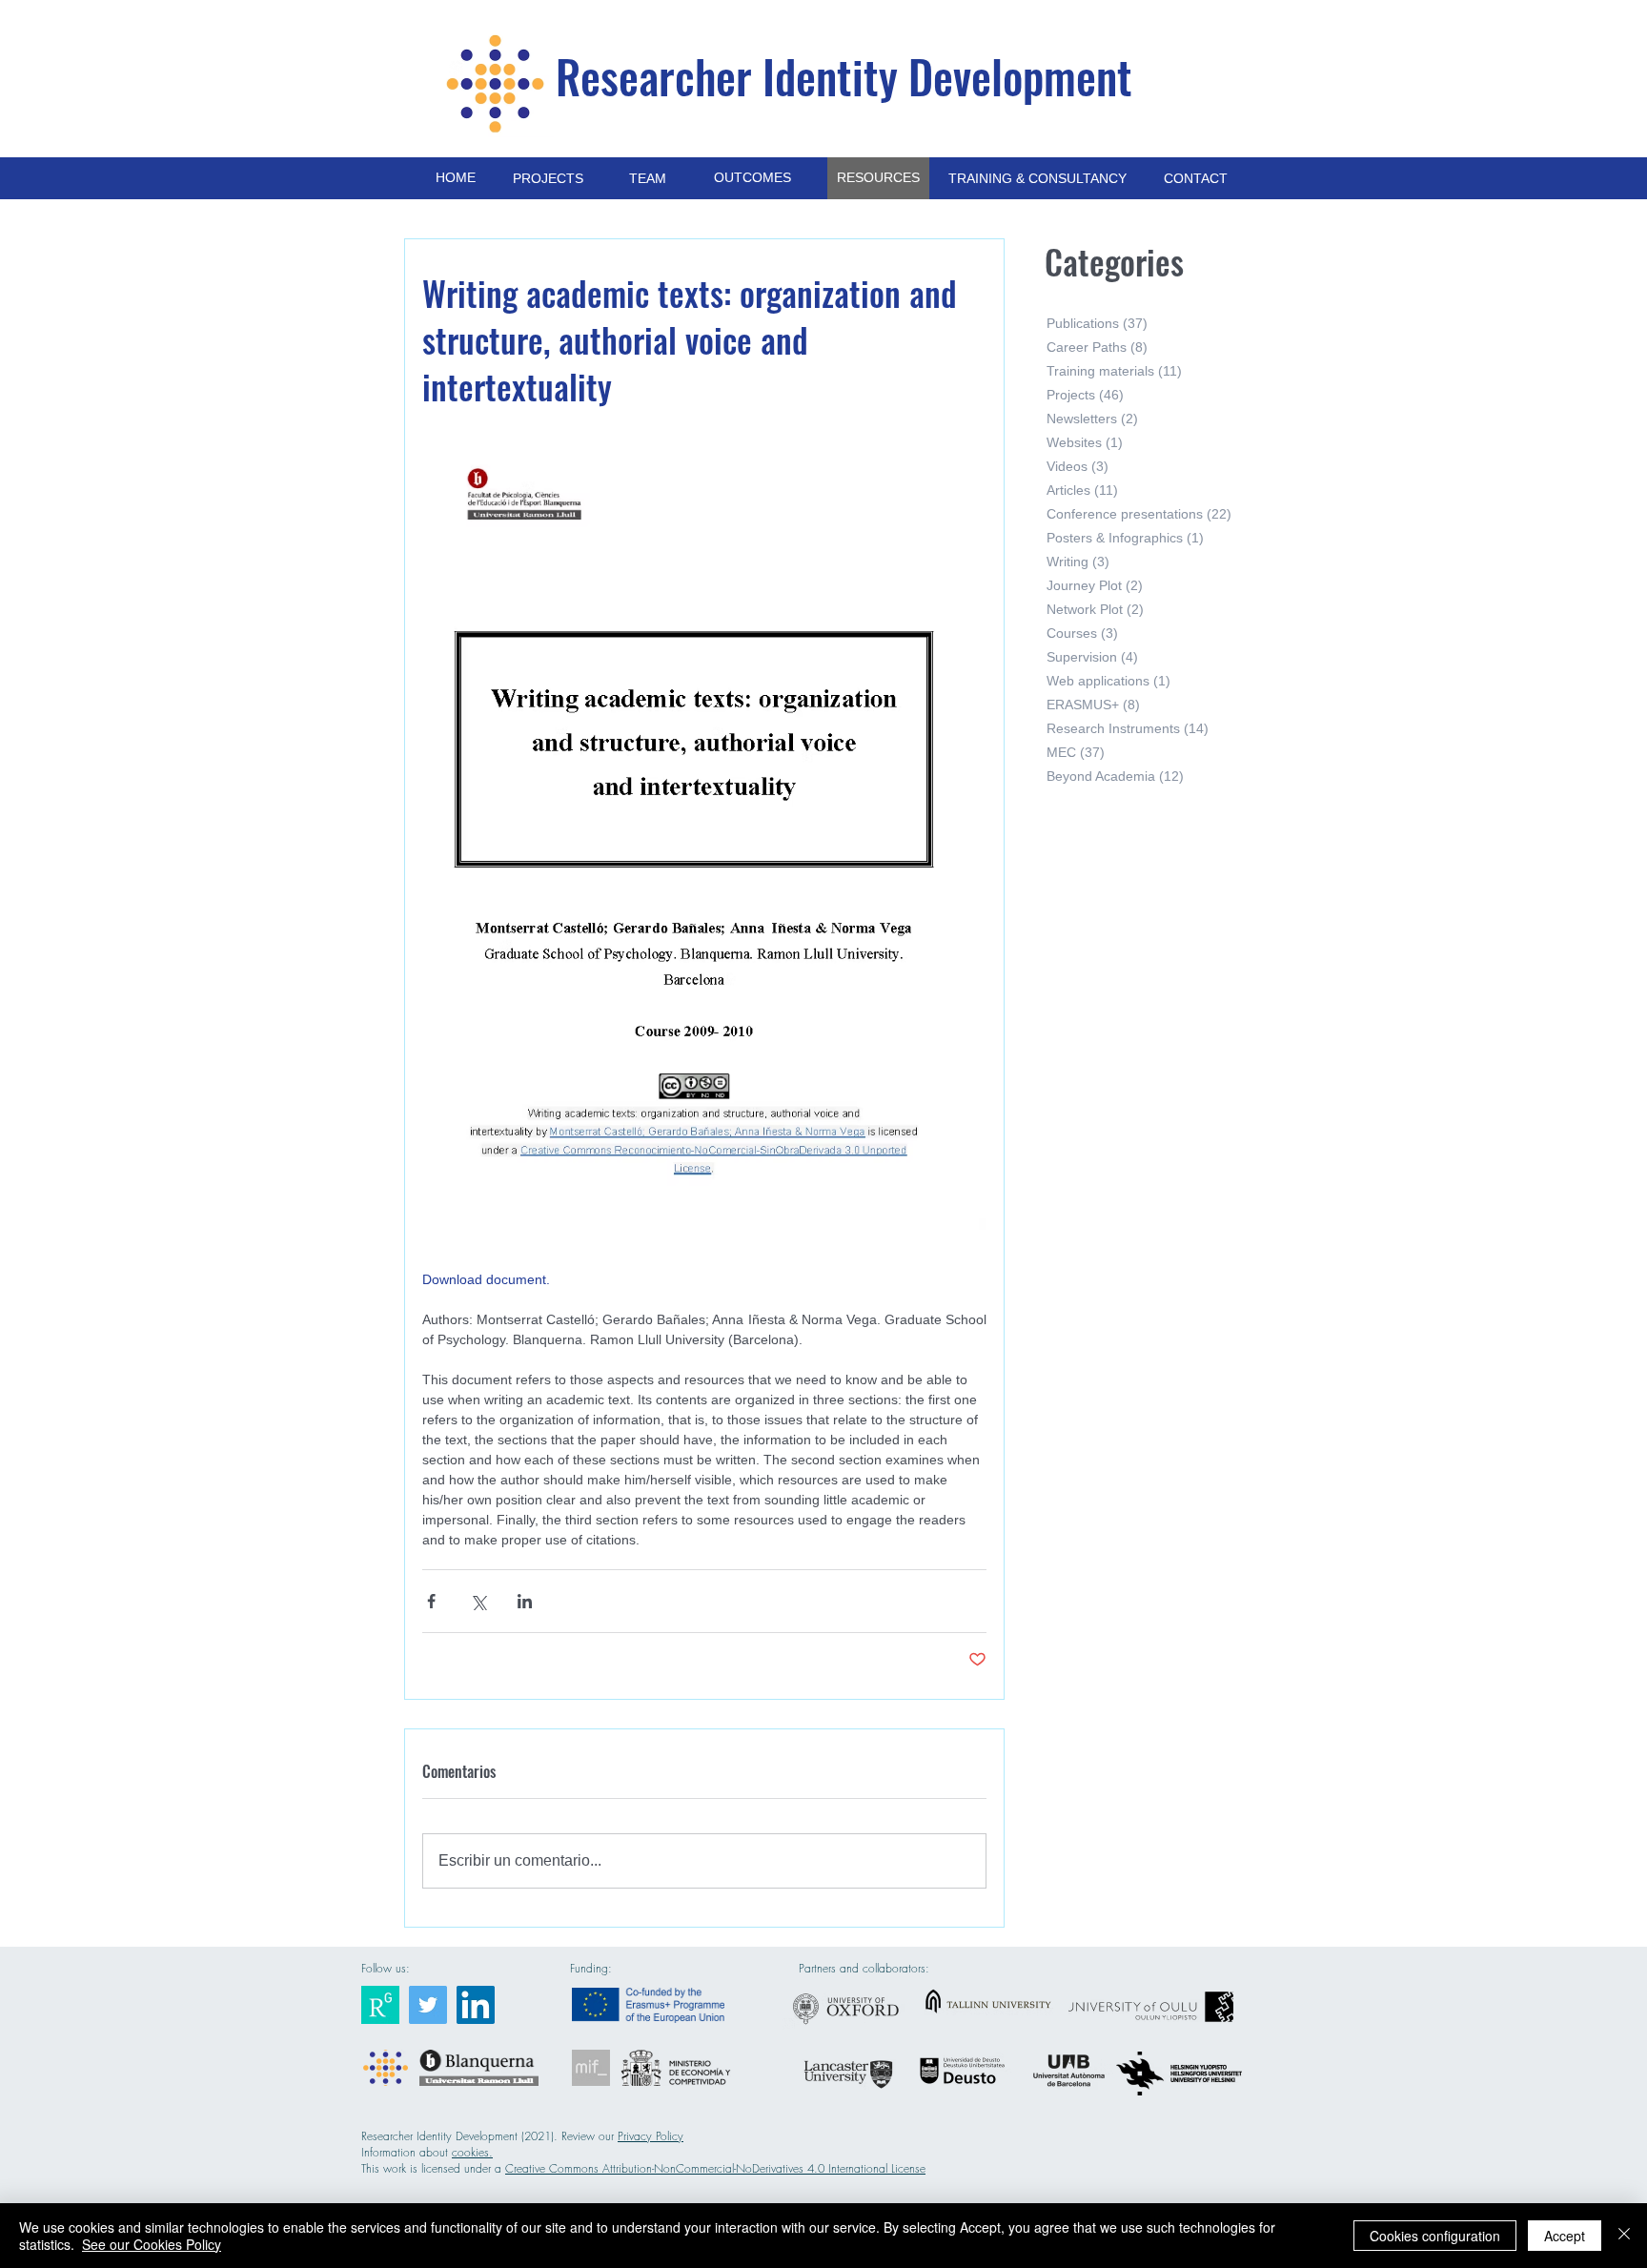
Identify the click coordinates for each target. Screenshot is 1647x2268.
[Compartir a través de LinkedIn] (525, 1601)
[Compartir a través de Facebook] (431, 1601)
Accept (1565, 2236)
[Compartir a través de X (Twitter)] (478, 1601)
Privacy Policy (651, 2136)
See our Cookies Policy (152, 2244)
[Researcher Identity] (380, 2005)
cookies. (472, 2152)
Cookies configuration (1435, 2236)
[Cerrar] (1624, 2236)
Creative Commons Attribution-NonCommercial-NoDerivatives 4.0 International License (715, 2168)
